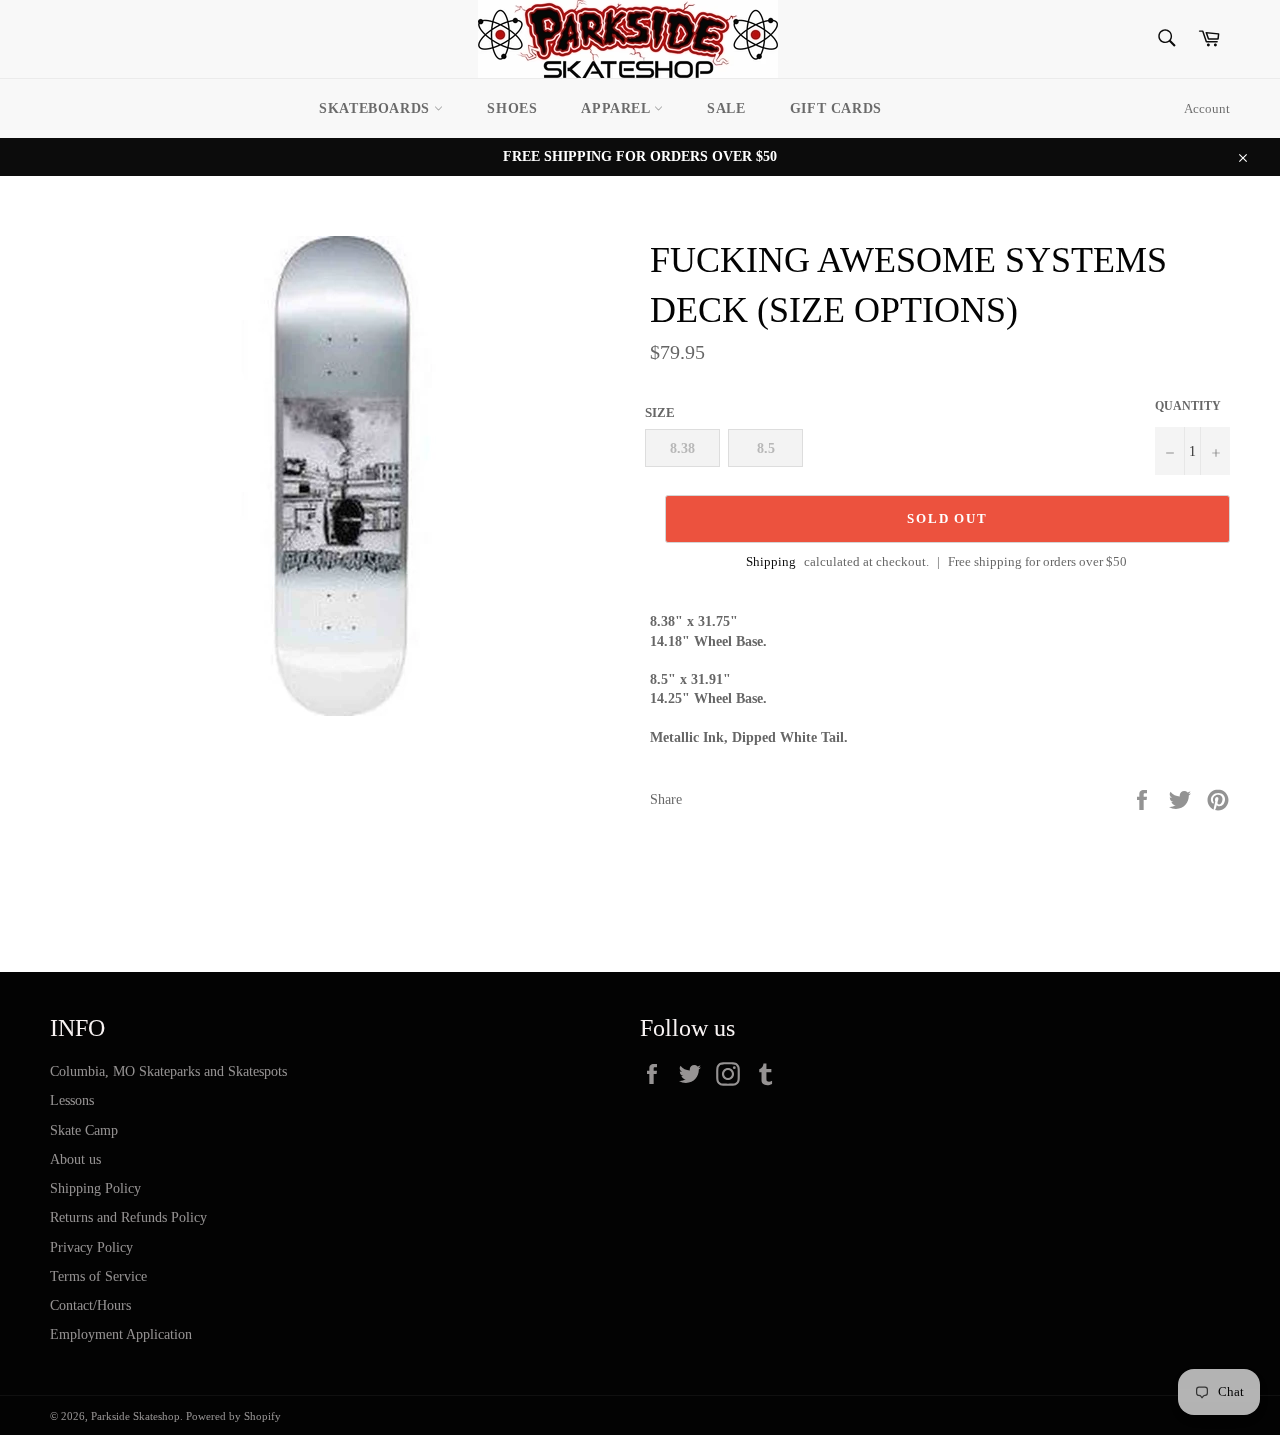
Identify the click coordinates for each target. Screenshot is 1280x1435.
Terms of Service (98, 1276)
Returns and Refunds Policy (128, 1217)
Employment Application (121, 1334)
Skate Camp (84, 1130)
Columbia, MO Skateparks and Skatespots (168, 1071)
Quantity (1188, 406)
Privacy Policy (91, 1247)
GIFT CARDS (836, 108)
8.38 (682, 448)
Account (1207, 108)
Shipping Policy (95, 1188)
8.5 (766, 448)
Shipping (771, 561)
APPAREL (617, 108)
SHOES (512, 108)
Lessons (72, 1100)
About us (75, 1159)
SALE (726, 108)
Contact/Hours (90, 1305)
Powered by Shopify (233, 1416)
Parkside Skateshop (135, 1416)
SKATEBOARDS (376, 108)
